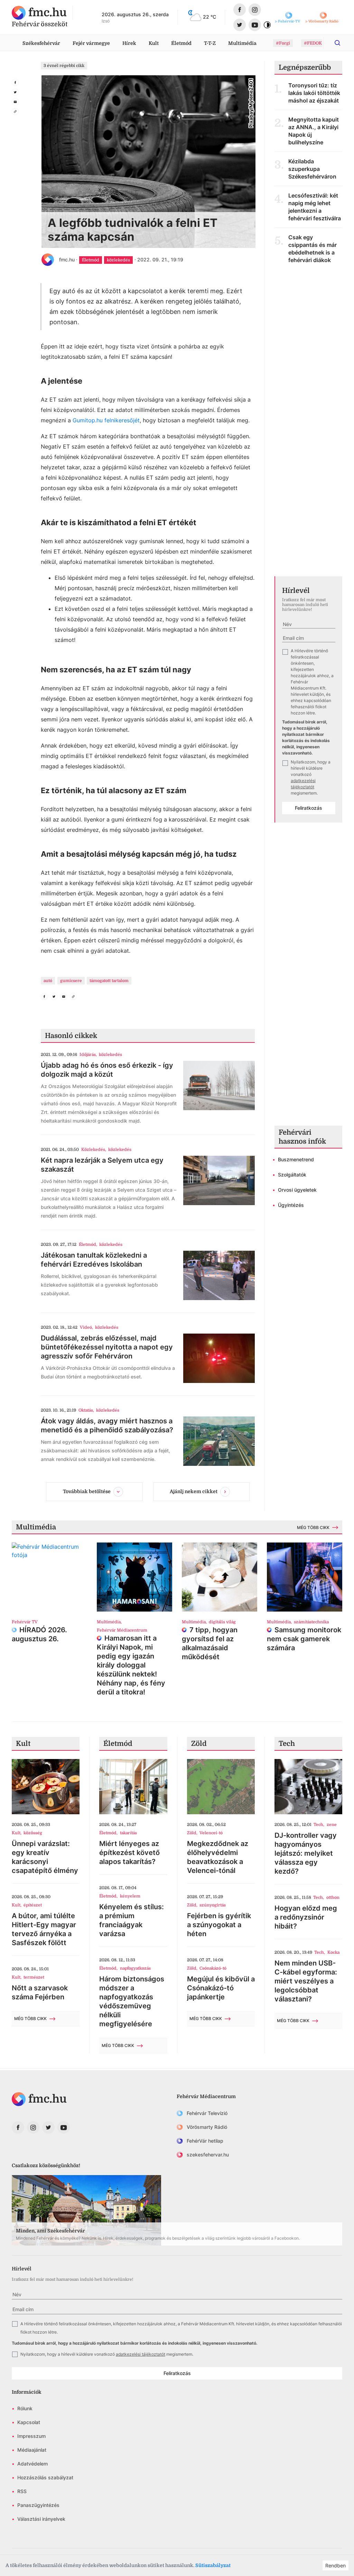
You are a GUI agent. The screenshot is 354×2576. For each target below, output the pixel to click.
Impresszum (31, 2436)
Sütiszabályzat (213, 2565)
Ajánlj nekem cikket (194, 1491)
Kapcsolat (29, 2422)
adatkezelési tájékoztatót (141, 2354)
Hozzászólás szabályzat (45, 2477)
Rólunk (25, 2408)
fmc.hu (67, 259)
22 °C (209, 17)
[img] (39, 13)
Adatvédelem (32, 2464)
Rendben (336, 2565)
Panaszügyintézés (38, 2505)
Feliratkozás (309, 808)
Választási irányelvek (41, 2519)
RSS (22, 2491)
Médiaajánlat (32, 2450)
